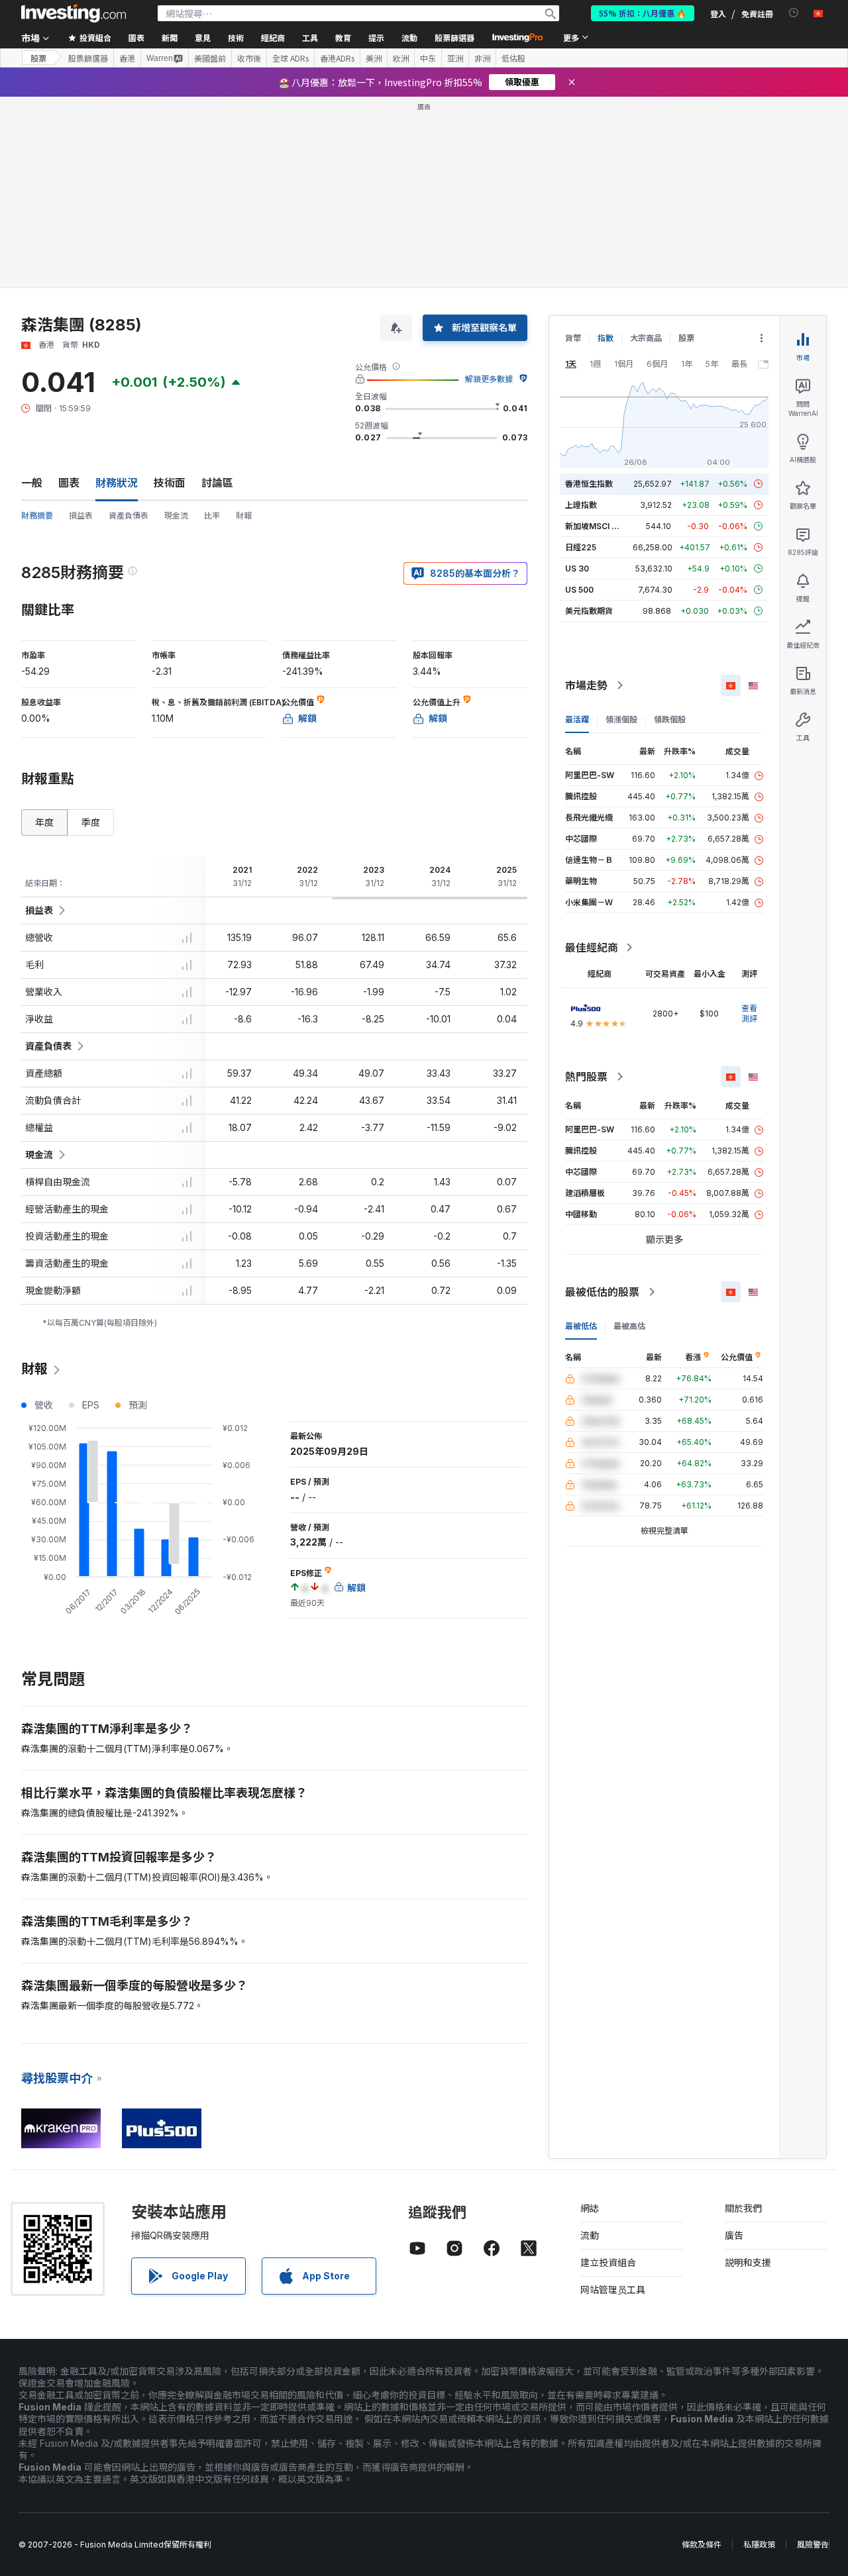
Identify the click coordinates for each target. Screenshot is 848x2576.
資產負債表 (129, 324)
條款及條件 (702, 2353)
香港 (127, 58)
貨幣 (573, 147)
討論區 (217, 291)
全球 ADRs (291, 58)
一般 (32, 291)
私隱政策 (759, 2353)
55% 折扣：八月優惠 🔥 (643, 13)
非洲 (482, 58)
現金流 (176, 324)
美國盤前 (210, 58)
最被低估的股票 (602, 1101)
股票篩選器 (454, 37)
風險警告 (813, 2353)
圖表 (69, 291)
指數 (606, 147)
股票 (38, 58)
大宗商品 (646, 147)
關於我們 (743, 2017)
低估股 (513, 58)
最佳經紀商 (592, 756)
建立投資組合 (608, 2071)
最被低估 (581, 1135)
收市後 (249, 58)
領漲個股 (621, 528)
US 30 (577, 377)
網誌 (590, 2017)
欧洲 (401, 58)
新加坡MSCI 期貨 (596, 335)
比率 (212, 324)
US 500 (579, 398)
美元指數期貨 (589, 420)
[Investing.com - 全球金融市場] (74, 13)
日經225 (581, 356)
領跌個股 (670, 528)
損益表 (81, 324)
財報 (244, 324)
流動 (590, 2044)
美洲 (374, 58)
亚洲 (455, 58)
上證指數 (581, 314)
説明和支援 (748, 2071)
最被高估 (629, 1135)
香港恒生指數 (589, 292)
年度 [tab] (44, 631)
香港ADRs (337, 58)
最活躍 (577, 528)
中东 (428, 58)
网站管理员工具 (613, 2098)
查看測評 (749, 822)
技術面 (170, 291)
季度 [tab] (91, 631)
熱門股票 (586, 885)
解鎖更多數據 (489, 188)
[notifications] (794, 13)
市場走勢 (586, 494)
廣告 (734, 2044)
